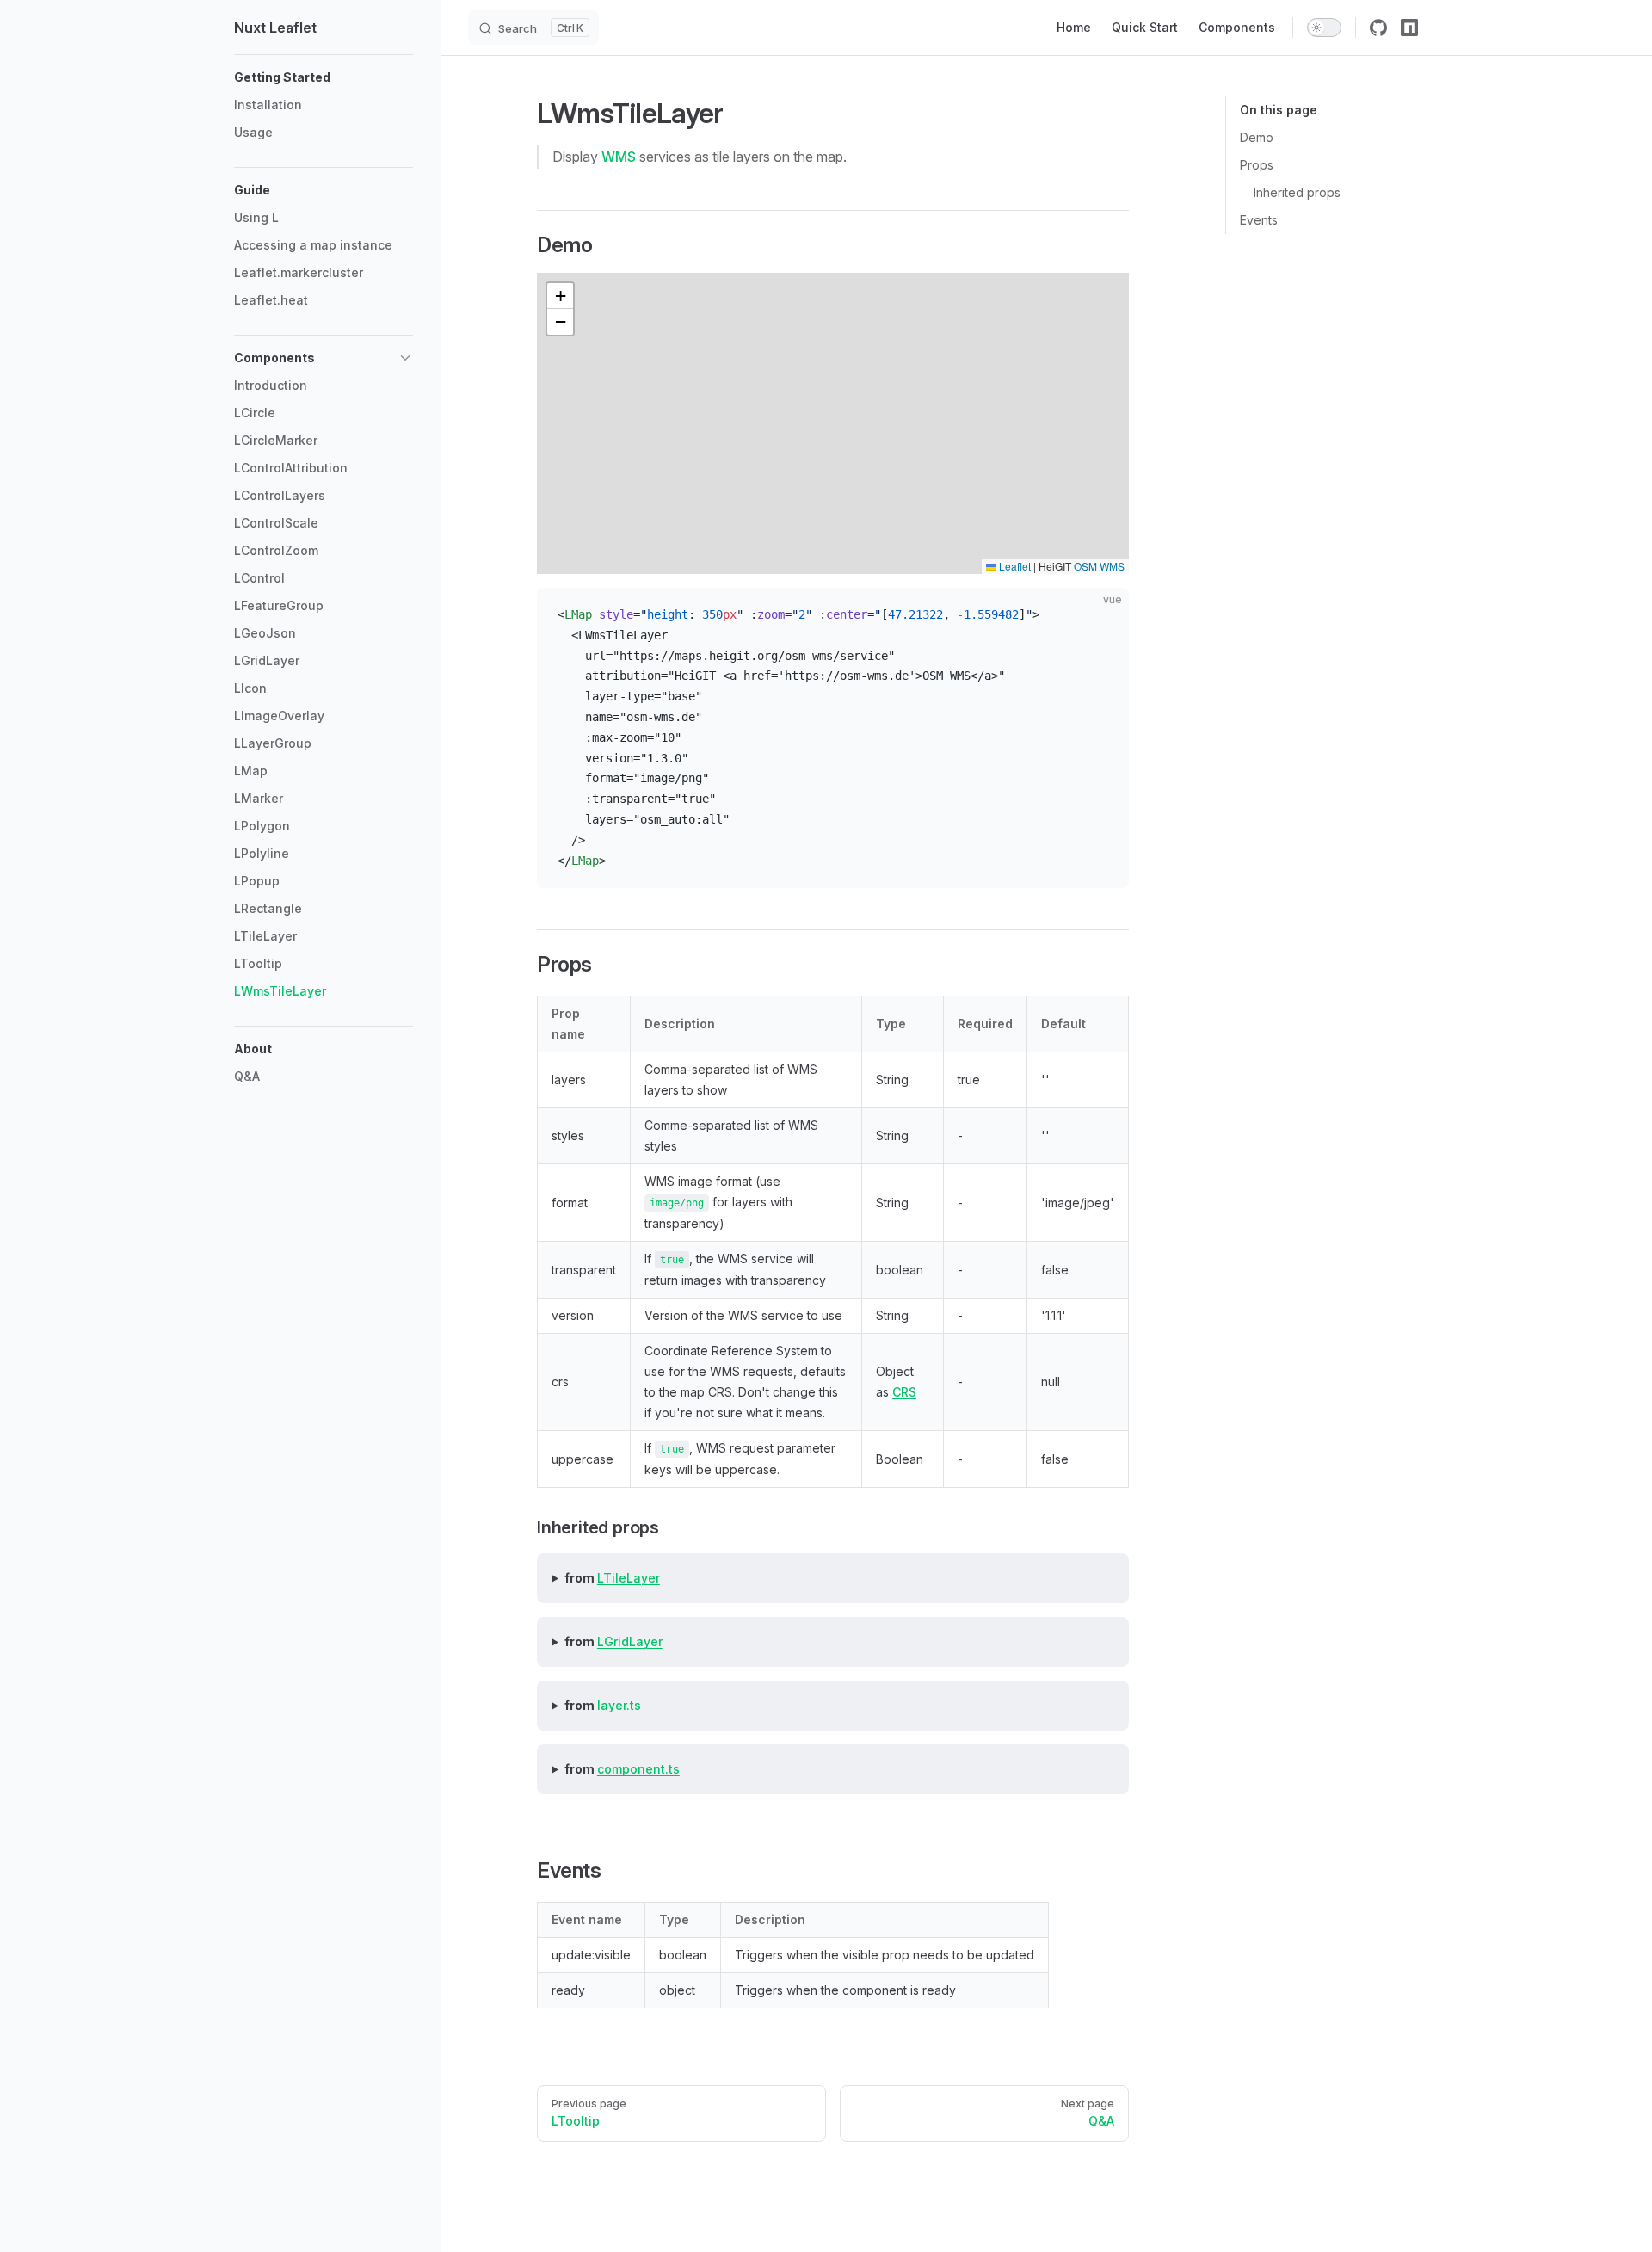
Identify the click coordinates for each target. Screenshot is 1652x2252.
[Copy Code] (1101, 615)
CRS (904, 1392)
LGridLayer (630, 1641)
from (612, 1578)
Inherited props (1297, 192)
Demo (1257, 137)
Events (1259, 220)
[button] (324, 77)
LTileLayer (629, 1578)
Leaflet (1014, 566)
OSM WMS (1099, 566)
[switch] (1324, 28)
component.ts (638, 1769)
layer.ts (619, 1705)
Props (1257, 165)
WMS (619, 157)
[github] (1378, 28)
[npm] (1409, 28)
